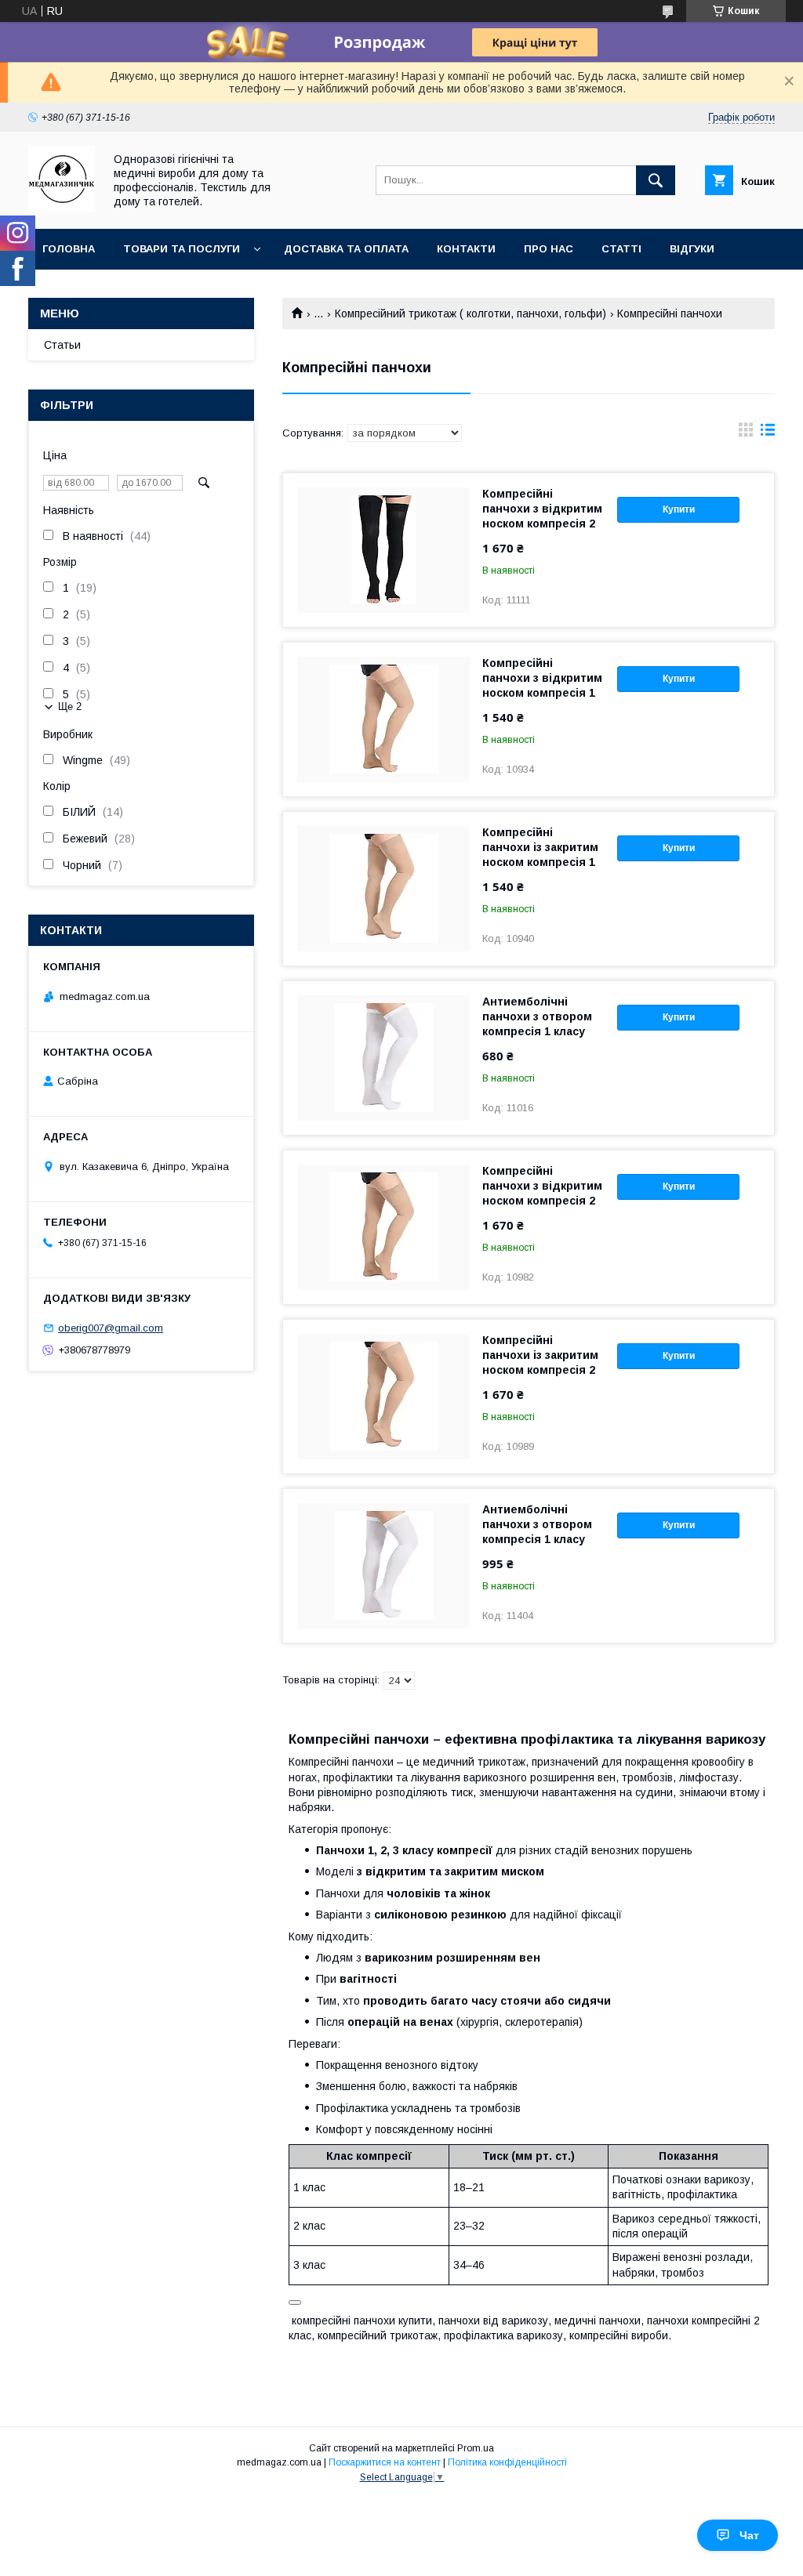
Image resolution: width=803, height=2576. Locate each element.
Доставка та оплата (346, 249)
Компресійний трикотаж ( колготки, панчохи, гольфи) (471, 313)
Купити (679, 509)
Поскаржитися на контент (385, 2462)
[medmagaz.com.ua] (62, 208)
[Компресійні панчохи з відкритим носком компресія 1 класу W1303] (383, 719)
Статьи (62, 345)
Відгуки (692, 249)
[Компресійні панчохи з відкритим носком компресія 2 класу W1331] (383, 550)
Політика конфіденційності (507, 2462)
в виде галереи (746, 433)
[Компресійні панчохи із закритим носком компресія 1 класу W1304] (383, 889)
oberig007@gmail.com (111, 1328)
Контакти (466, 249)
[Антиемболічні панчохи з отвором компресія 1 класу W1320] (383, 1058)
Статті (621, 249)
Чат (749, 2535)
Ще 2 (70, 706)
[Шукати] (656, 180)
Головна (69, 249)
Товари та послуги (182, 249)
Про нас (549, 249)
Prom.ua (476, 2448)
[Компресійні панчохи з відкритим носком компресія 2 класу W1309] (383, 1227)
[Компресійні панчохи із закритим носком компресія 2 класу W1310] (383, 1397)
